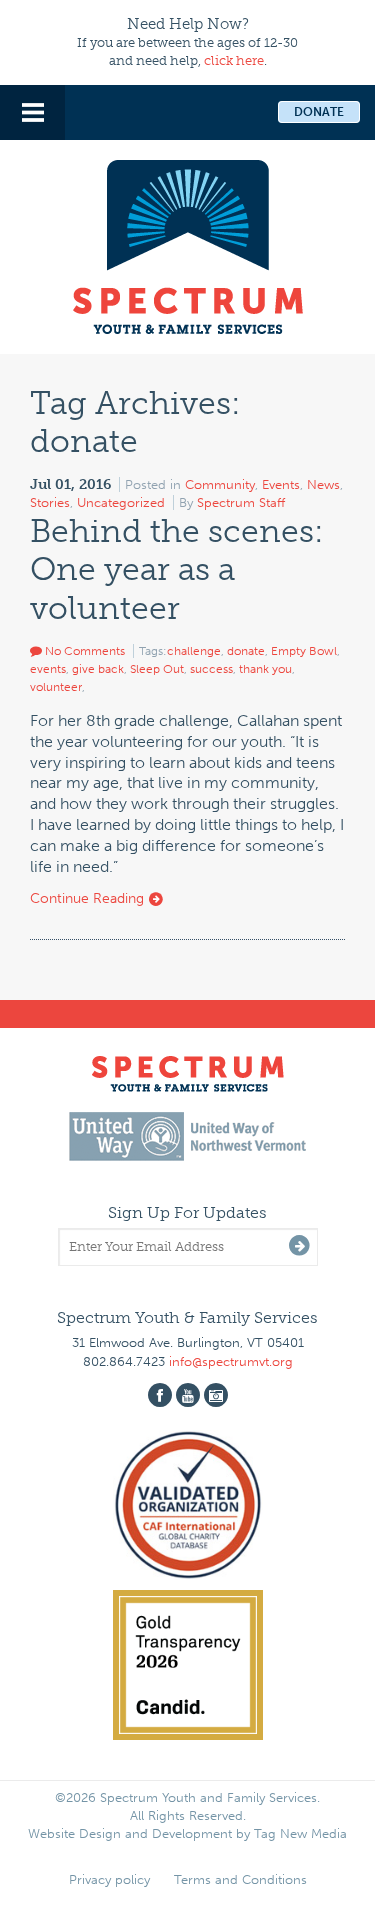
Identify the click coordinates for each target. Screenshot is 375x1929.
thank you (265, 669)
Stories (50, 502)
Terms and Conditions (240, 1879)
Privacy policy (109, 1879)
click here (234, 60)
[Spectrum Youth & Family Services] (188, 244)
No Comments (83, 651)
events (48, 669)
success (211, 669)
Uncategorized (121, 502)
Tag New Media (300, 1833)
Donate (319, 112)
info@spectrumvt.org (231, 1361)
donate (246, 651)
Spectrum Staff (241, 502)
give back (98, 669)
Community (220, 484)
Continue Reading (89, 898)
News (323, 484)
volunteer (56, 687)
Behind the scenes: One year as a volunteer (177, 569)
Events (281, 484)
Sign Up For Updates (187, 1212)
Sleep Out (157, 669)
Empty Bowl (304, 651)
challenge (194, 651)
